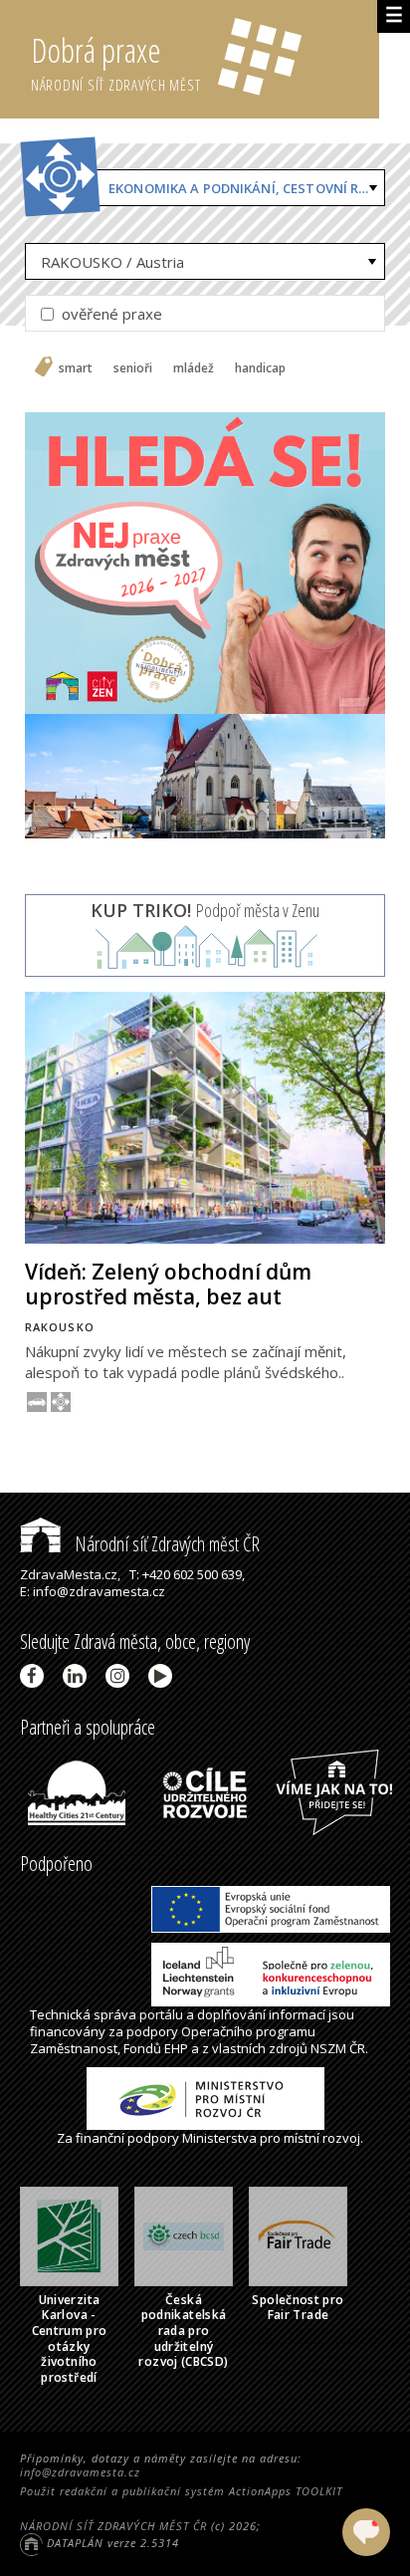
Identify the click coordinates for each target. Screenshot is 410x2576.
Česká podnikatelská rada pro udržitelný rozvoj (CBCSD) (183, 2331)
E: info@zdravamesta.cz (93, 1591)
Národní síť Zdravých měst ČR (165, 1544)
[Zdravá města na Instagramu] (121, 1676)
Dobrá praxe (116, 61)
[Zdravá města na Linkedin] (78, 1676)
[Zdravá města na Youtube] (164, 1676)
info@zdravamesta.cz (80, 2472)
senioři (133, 368)
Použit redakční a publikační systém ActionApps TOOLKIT (181, 2491)
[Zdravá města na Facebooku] (35, 1676)
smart (76, 368)
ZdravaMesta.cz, (70, 1574)
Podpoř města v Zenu (205, 910)
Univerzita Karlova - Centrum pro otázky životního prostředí (70, 2339)
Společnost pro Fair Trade (298, 2308)
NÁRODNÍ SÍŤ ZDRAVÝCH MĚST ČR (113, 2526)
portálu (161, 2014)
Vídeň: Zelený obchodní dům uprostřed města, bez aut (168, 1284)
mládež (194, 368)
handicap (260, 368)
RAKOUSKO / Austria (112, 262)
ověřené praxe (110, 314)
